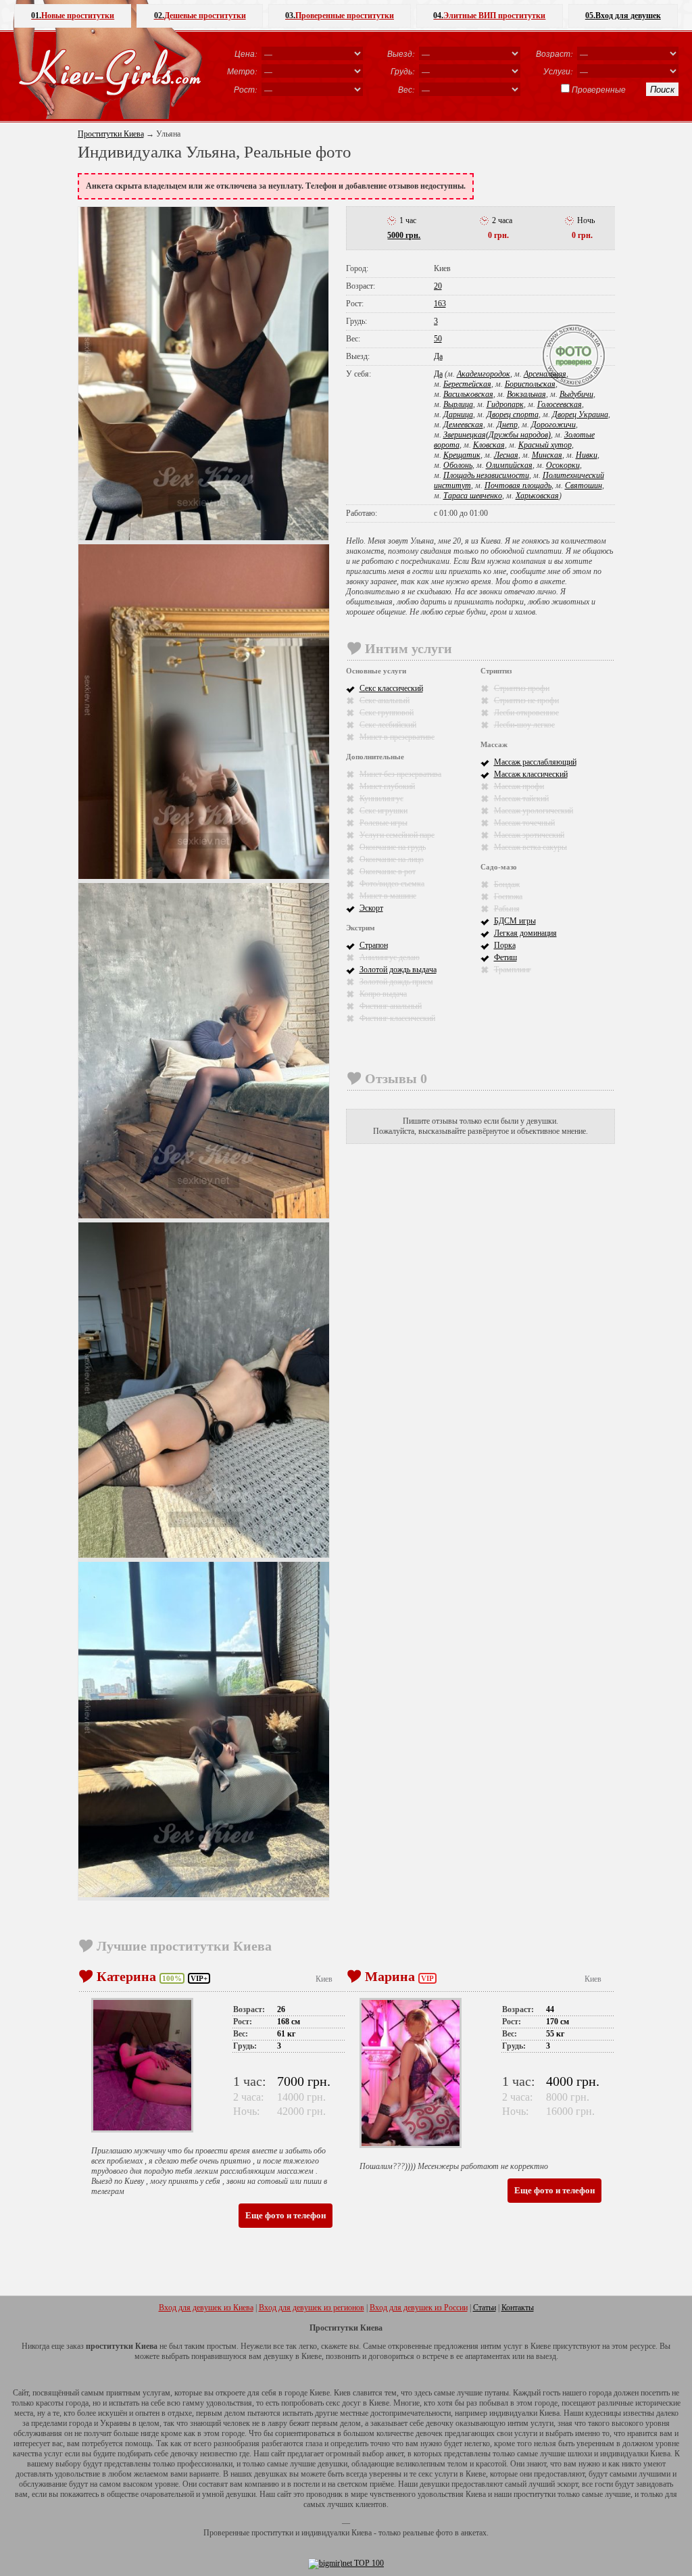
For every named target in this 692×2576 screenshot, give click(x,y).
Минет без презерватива (400, 774)
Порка (505, 945)
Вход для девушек (623, 16)
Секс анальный (385, 700)
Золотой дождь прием (396, 982)
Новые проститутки (73, 16)
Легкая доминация (525, 933)
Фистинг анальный (391, 1006)
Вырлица (458, 404)
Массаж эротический (529, 835)
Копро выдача (383, 994)
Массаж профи (519, 786)
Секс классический (391, 688)
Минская (547, 455)
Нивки (587, 455)
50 (438, 339)
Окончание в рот (388, 872)
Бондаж (507, 884)
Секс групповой (387, 713)
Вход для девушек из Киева (206, 2308)
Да (438, 356)
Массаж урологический (534, 811)
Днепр (507, 425)
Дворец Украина (580, 414)
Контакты (518, 2308)
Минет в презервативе (397, 737)
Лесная (506, 455)
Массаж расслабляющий (535, 762)
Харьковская (537, 496)
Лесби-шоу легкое (524, 725)
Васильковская (468, 394)
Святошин (584, 485)
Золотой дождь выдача (398, 970)
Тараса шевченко (473, 496)
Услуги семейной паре (397, 835)
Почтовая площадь (518, 485)
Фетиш (505, 957)
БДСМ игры (515, 921)
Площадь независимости (486, 475)
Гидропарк (505, 404)
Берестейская (467, 384)
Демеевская (463, 425)
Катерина (126, 1976)
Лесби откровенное (526, 713)
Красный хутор (545, 445)
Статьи (485, 2308)
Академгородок (484, 374)
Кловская (489, 445)
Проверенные (599, 89)
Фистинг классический (397, 1018)
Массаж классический (531, 774)
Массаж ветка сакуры (530, 847)
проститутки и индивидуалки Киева (312, 2533)
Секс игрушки (384, 811)
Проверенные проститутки (340, 16)
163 (440, 304)
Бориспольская (530, 384)
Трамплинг (513, 970)
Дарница (458, 414)
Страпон (374, 945)
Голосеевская (560, 404)
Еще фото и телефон (286, 2215)
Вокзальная (526, 394)
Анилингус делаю (390, 957)
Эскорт (371, 908)
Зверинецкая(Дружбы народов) (497, 435)
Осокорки (563, 465)
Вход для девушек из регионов (312, 2308)
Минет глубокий (387, 786)
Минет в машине (388, 896)
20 (438, 286)
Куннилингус (381, 798)
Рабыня (507, 909)
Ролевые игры (384, 823)
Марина (390, 1976)
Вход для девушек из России (419, 2308)
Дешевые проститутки (200, 16)
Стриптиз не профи (526, 700)
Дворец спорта (513, 414)
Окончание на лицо (392, 859)
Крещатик (462, 455)
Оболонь (458, 465)
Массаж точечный (524, 823)
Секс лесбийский (388, 725)
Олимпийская (509, 465)
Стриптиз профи (522, 688)
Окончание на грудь (393, 847)
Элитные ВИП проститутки (489, 16)
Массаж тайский (521, 798)
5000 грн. (404, 235)
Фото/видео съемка (392, 884)
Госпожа (508, 897)
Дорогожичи (553, 425)
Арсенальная (545, 374)
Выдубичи (576, 394)
